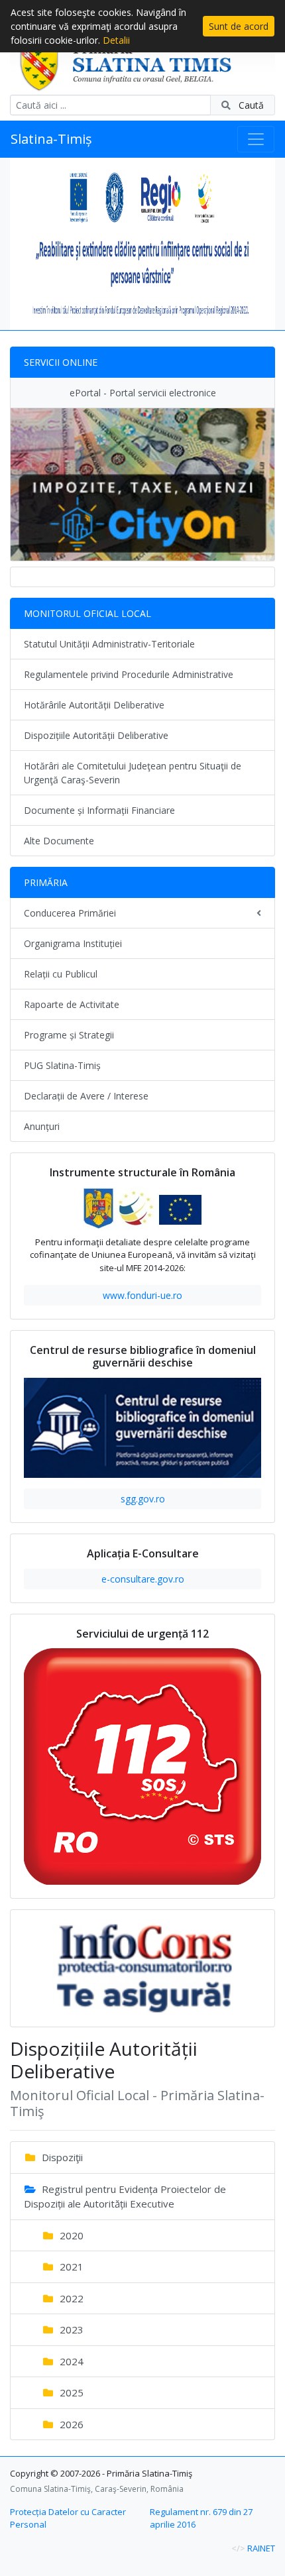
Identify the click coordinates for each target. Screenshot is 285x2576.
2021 (70, 2267)
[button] (30, 244)
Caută (250, 105)
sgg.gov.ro (143, 1499)
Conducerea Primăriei (70, 913)
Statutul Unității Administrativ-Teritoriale (109, 644)
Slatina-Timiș (51, 139)
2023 (70, 2329)
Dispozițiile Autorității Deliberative (96, 735)
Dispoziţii (61, 2157)
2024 (70, 2361)
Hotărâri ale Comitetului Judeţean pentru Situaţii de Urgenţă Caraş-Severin (133, 773)
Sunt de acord (239, 26)
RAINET (261, 2548)
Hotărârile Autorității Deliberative (94, 705)
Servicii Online (61, 362)
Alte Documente (59, 841)
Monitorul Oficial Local (87, 613)
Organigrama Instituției (73, 943)
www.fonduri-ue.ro (142, 1295)
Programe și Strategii (69, 1035)
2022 (70, 2298)
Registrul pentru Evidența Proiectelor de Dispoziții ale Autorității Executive (125, 2197)
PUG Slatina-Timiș (62, 1065)
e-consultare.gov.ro (143, 1579)
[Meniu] (256, 139)
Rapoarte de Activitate (72, 1004)
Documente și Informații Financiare (99, 810)
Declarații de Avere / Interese (86, 1096)
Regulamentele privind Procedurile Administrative (129, 674)
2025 (70, 2392)
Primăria (46, 882)
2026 (70, 2424)
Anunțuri (42, 1126)
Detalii (116, 40)
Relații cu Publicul (61, 974)
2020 (70, 2235)
